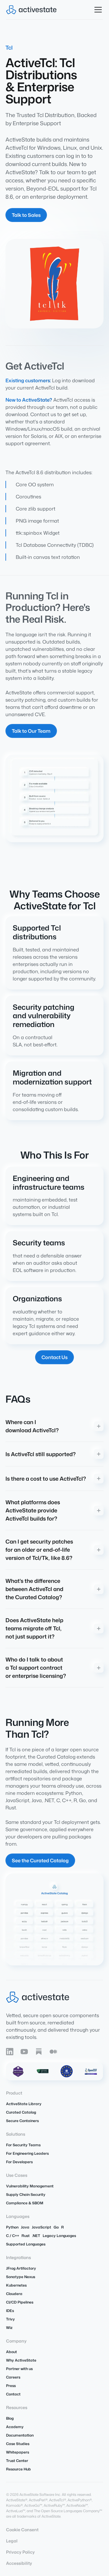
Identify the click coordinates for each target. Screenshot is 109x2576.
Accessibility (19, 2563)
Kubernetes (16, 2285)
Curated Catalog (21, 2112)
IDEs (10, 2311)
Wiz (9, 2328)
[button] (97, 10)
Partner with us (19, 2369)
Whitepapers (18, 2452)
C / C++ (13, 2236)
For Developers (19, 2162)
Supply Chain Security (26, 2194)
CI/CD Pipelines (20, 2302)
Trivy (10, 2319)
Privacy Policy (20, 2552)
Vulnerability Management (30, 2186)
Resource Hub (18, 2469)
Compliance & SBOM (25, 2203)
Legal (12, 2541)
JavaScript (41, 2227)
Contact (13, 2394)
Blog (10, 2418)
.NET (36, 2236)
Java (25, 2227)
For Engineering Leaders (27, 2153)
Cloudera (14, 2294)
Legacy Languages (59, 2236)
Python (12, 2227)
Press (11, 2386)
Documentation (20, 2435)
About (12, 2352)
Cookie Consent (22, 2530)
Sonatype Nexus (21, 2277)
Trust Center (17, 2461)
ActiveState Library (24, 2104)
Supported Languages (26, 2244)
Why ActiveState (21, 2360)
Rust (26, 2236)
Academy (15, 2427)
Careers (13, 2377)
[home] (31, 10)
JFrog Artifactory (21, 2268)
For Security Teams (23, 2145)
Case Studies (18, 2444)
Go (56, 2227)
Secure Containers (22, 2121)
